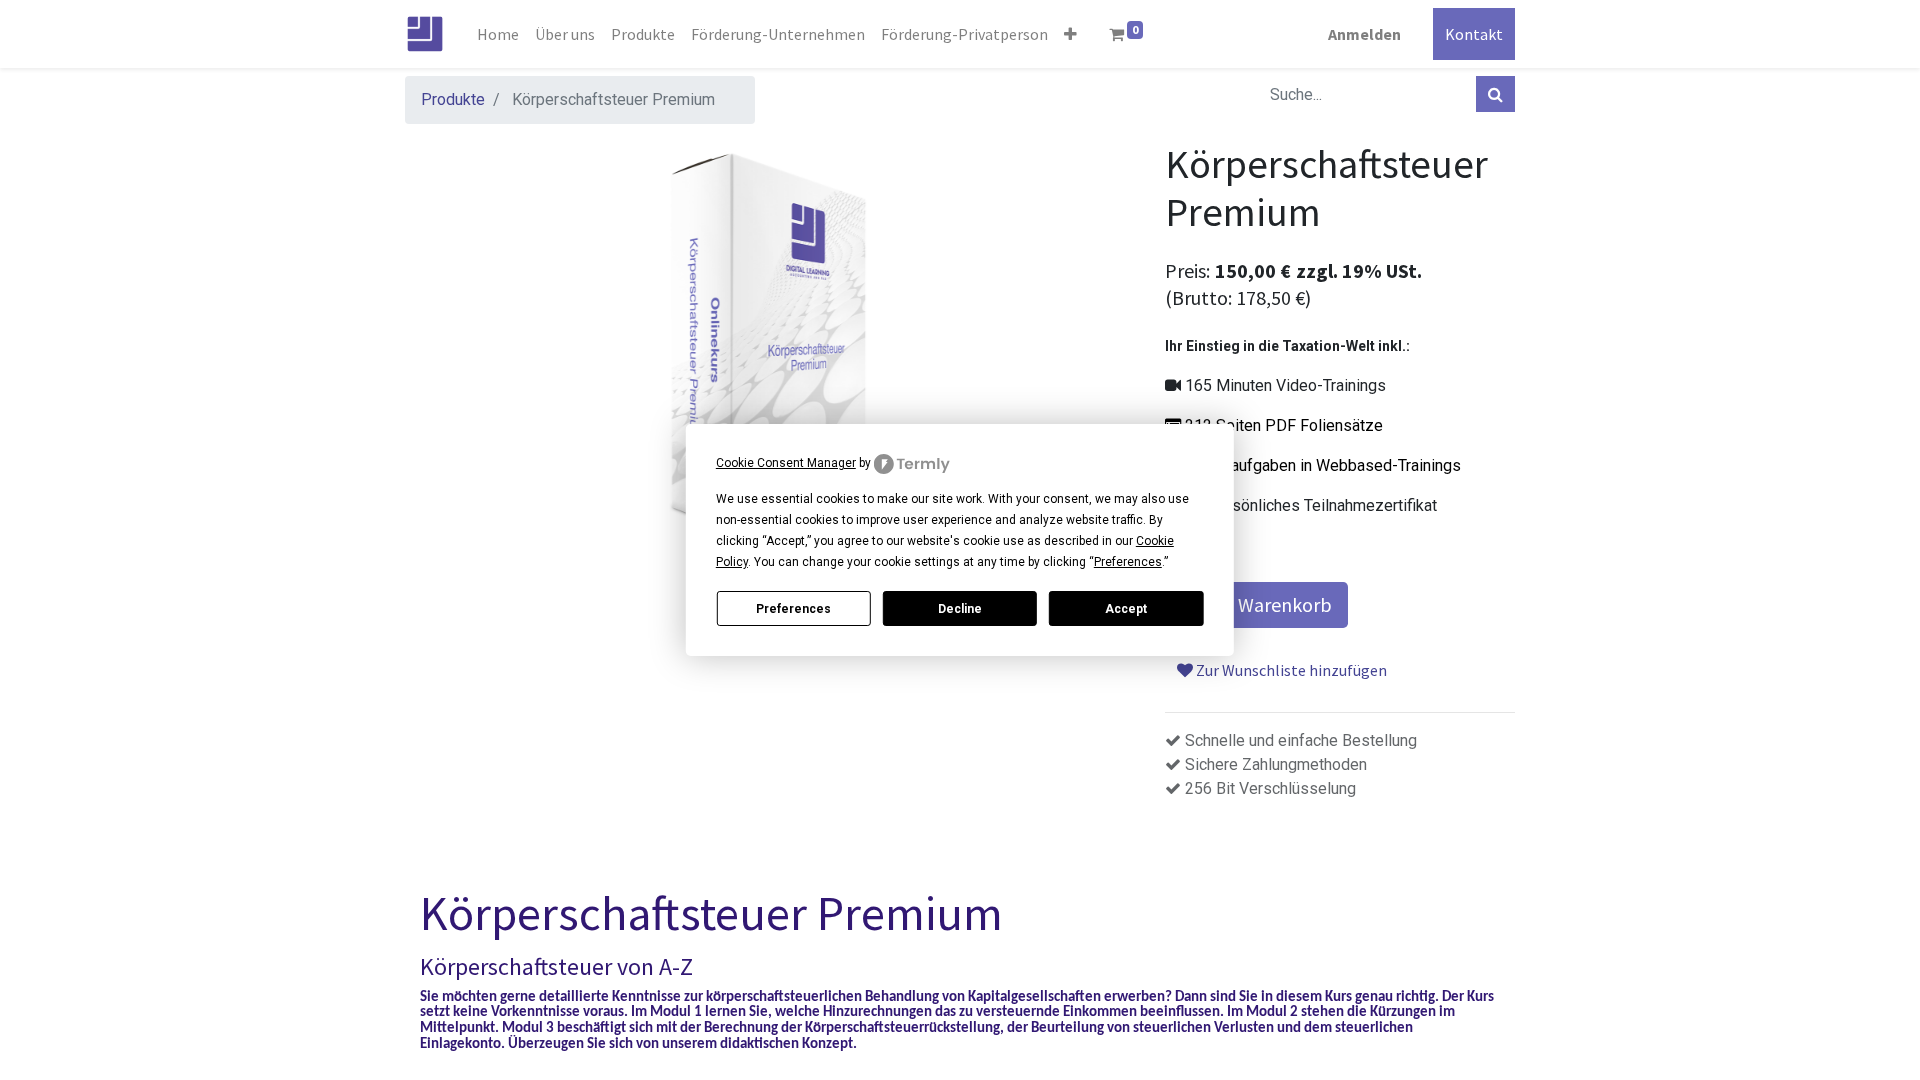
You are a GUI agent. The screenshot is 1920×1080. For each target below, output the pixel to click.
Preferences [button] (1128, 562)
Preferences (793, 609)
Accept (1126, 609)
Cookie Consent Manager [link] (786, 463)
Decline (960, 609)
